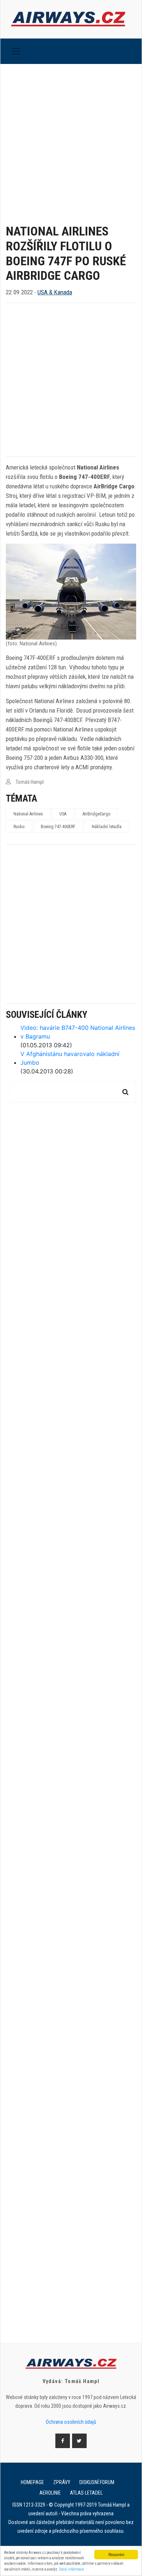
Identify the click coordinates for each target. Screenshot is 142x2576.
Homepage (32, 2482)
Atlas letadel (86, 2493)
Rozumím (116, 2554)
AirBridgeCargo (96, 814)
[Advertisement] (71, 138)
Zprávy (62, 2482)
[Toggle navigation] (16, 51)
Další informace (72, 2569)
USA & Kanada (55, 292)
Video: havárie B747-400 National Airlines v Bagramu (78, 1032)
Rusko (19, 827)
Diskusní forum (97, 2482)
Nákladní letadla (107, 827)
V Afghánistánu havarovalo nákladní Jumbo (70, 1058)
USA (63, 814)
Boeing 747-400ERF (58, 827)
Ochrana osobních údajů (71, 2422)
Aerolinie (50, 2493)
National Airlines (28, 814)
